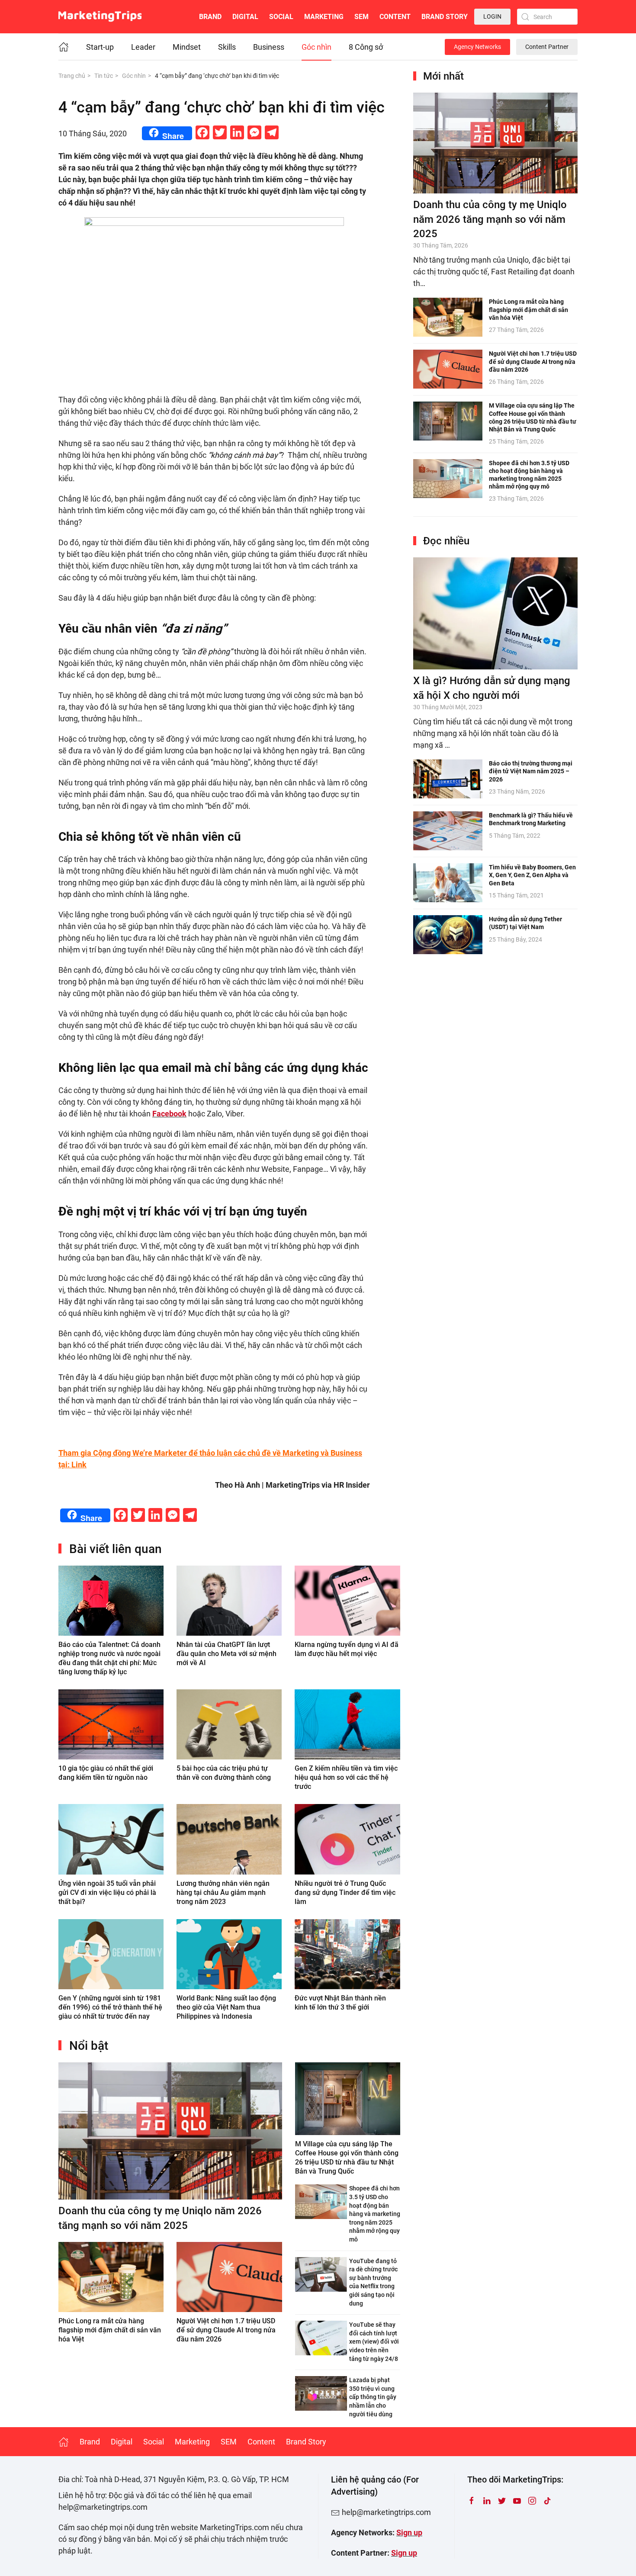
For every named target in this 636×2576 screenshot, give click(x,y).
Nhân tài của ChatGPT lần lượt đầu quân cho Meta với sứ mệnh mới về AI (226, 1654)
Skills (227, 47)
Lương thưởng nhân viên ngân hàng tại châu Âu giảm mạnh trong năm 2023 (223, 1893)
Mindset (187, 47)
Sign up (409, 2533)
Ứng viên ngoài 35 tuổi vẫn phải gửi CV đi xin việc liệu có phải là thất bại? (107, 1893)
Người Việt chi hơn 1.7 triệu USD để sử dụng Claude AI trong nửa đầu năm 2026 (226, 2330)
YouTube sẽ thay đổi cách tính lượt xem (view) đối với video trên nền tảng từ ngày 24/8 (374, 2341)
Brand (210, 17)
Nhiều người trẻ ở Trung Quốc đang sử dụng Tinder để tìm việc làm (345, 1893)
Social (281, 17)
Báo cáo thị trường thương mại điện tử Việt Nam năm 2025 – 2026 (531, 771)
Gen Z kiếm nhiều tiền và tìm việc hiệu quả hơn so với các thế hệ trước (346, 1777)
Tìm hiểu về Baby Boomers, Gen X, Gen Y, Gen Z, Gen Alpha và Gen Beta (532, 875)
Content (395, 17)
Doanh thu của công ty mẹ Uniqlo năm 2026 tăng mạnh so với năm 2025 (490, 219)
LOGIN (492, 16)
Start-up (100, 47)
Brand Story (445, 17)
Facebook (169, 1114)
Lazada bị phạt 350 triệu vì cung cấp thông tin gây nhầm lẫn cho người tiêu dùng (373, 2397)
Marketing (324, 17)
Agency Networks (477, 47)
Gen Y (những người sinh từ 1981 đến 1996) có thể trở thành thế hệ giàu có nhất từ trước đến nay (110, 2007)
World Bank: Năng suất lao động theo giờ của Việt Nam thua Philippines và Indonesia (226, 2007)
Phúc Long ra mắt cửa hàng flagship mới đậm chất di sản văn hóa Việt (110, 2330)
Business (269, 47)
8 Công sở (366, 47)
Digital (245, 17)
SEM (361, 17)
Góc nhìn (316, 47)
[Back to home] (100, 17)
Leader (143, 47)
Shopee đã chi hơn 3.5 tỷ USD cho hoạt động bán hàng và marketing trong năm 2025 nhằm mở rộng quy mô (375, 2214)
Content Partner (547, 47)
